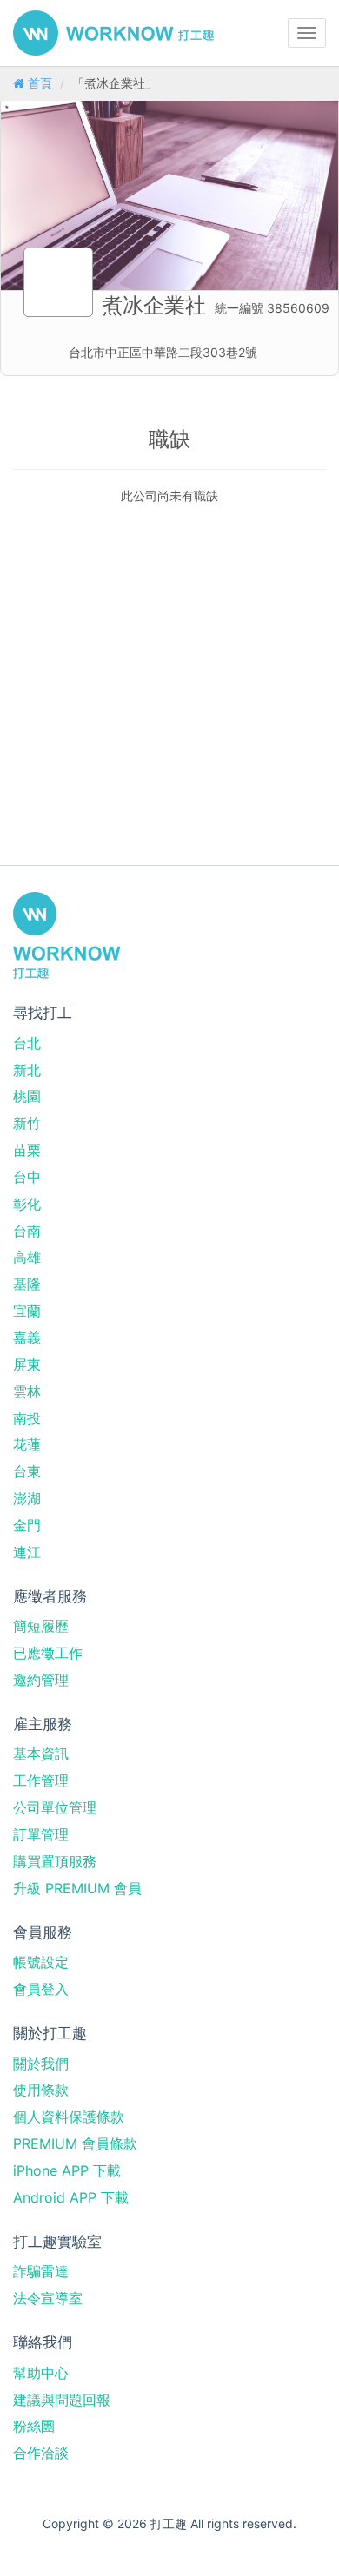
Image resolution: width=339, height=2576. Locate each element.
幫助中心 (41, 2373)
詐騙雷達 (41, 2271)
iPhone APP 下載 (67, 2170)
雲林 (27, 1391)
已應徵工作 (48, 1653)
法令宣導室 (48, 2298)
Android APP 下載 (71, 2197)
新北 (27, 1070)
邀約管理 (41, 1680)
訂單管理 (41, 1834)
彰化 (27, 1204)
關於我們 (41, 2064)
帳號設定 (41, 1962)
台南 (27, 1231)
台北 (27, 1043)
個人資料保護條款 (69, 2117)
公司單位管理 (55, 1807)
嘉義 (27, 1338)
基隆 (27, 1284)
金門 (27, 1525)
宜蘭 (27, 1311)
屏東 (27, 1364)
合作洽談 (41, 2453)
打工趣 (113, 33)
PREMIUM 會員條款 (75, 2143)
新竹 (27, 1123)
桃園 (27, 1096)
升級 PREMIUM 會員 (77, 1888)
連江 (27, 1552)
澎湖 (27, 1498)
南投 (27, 1418)
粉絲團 (34, 2426)
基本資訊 (41, 1754)
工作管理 (41, 1780)
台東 (27, 1471)
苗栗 (27, 1150)
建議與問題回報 (62, 2400)
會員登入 (41, 1989)
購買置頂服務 (55, 1861)
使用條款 (41, 2090)
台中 (27, 1177)
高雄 (27, 1257)
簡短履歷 (41, 1626)
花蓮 (27, 1444)
